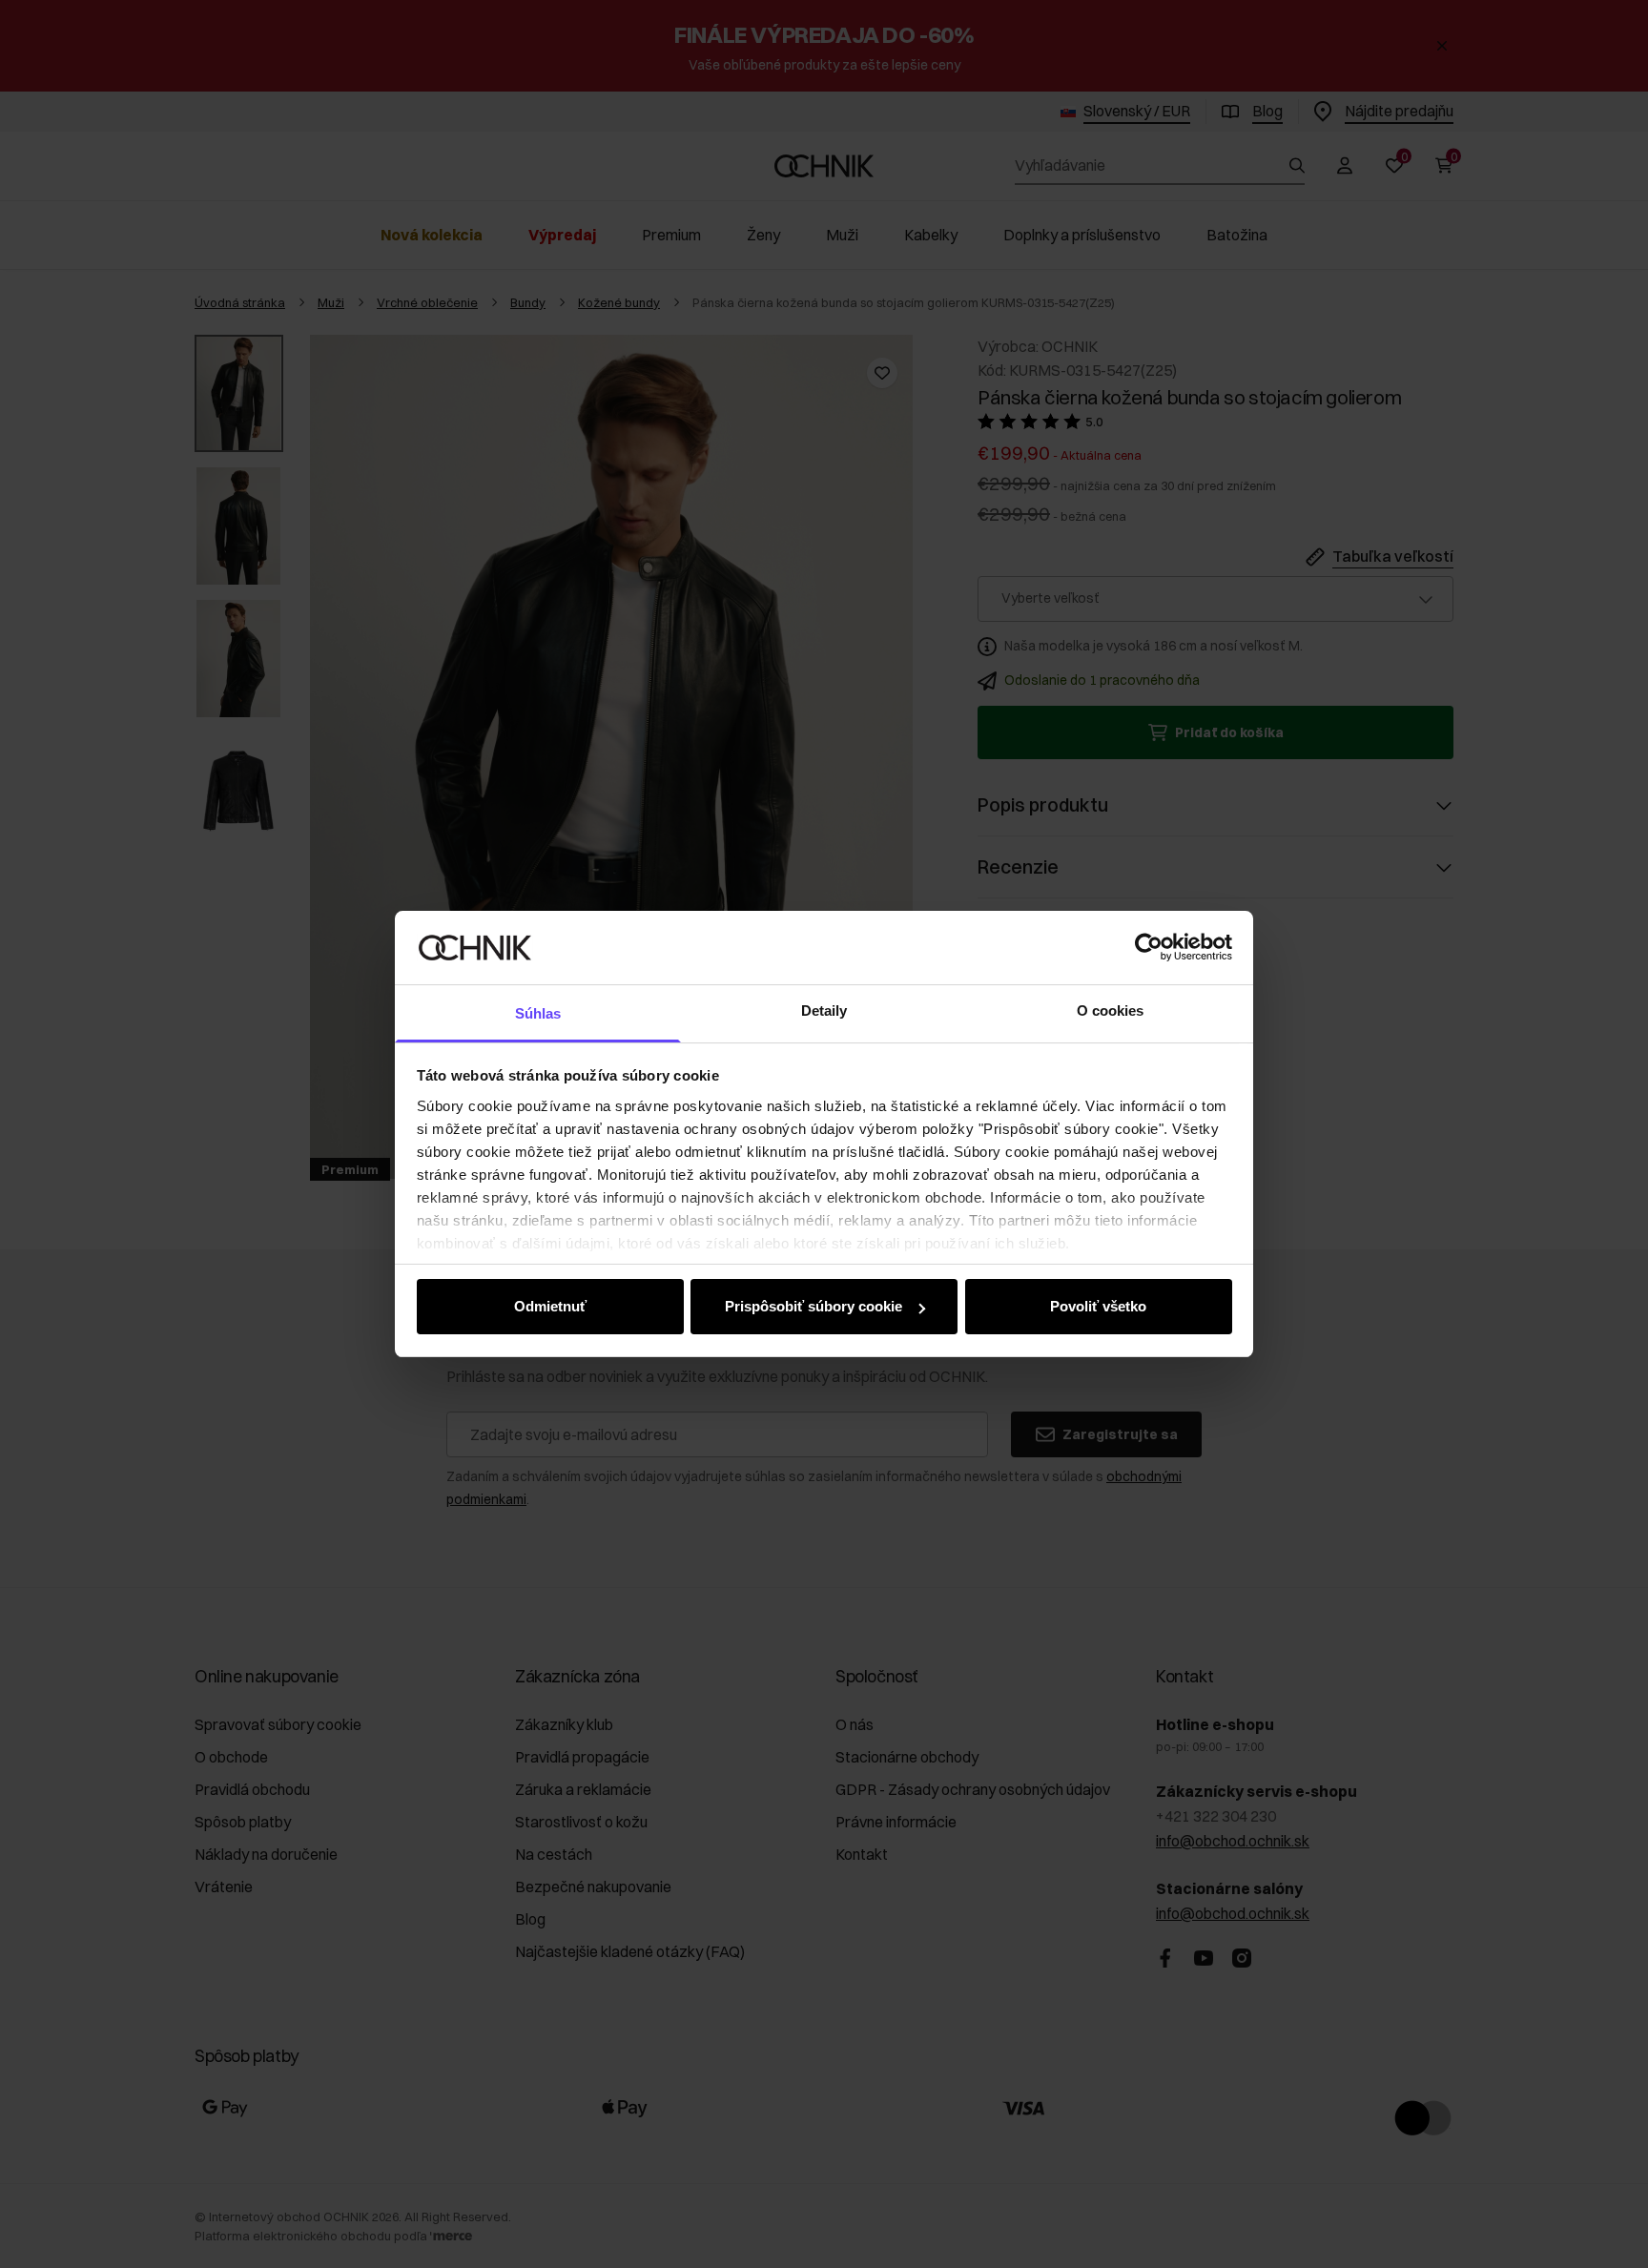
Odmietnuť (550, 1306)
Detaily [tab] (824, 1010)
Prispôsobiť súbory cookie (814, 1306)
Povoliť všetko (1098, 1306)
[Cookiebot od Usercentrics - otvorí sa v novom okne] (1149, 947)
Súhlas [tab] (538, 1013)
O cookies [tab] (1111, 1010)
